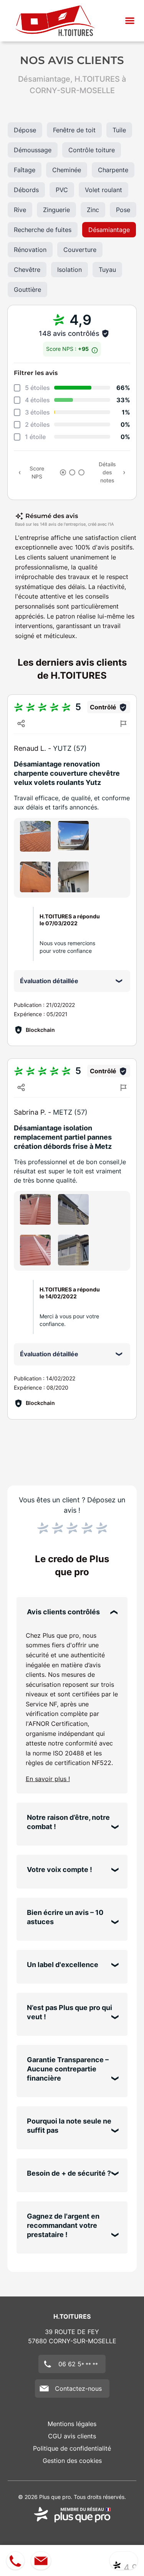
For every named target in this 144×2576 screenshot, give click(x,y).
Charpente (113, 170)
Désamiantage (109, 230)
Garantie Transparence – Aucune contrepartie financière (68, 2069)
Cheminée (67, 170)
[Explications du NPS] (95, 348)
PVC (62, 190)
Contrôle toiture (92, 150)
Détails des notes (107, 472)
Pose (123, 210)
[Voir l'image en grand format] (35, 836)
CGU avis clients (72, 2436)
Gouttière (27, 290)
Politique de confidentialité (72, 2448)
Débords (26, 190)
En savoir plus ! (48, 1779)
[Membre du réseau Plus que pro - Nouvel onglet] (72, 2515)
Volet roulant (103, 190)
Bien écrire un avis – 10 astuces (65, 1917)
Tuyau (107, 270)
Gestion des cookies (72, 2461)
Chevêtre (27, 270)
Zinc (93, 210)
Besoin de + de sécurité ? (69, 2173)
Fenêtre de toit (74, 130)
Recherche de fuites (43, 230)
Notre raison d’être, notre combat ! (68, 1822)
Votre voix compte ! (60, 1869)
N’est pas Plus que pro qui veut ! (70, 2012)
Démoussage (33, 150)
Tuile (119, 130)
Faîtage (25, 170)
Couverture (80, 250)
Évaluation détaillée (49, 981)
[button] (130, 21)
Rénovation (30, 250)
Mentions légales (72, 2424)
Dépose (25, 130)
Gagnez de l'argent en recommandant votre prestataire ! (63, 2225)
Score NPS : (68, 349)
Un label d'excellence (63, 1965)
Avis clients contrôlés (63, 1612)
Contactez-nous (78, 2388)
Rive (20, 210)
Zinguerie (56, 210)
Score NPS (37, 472)
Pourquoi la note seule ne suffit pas (69, 2126)
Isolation (70, 270)
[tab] (63, 472)
